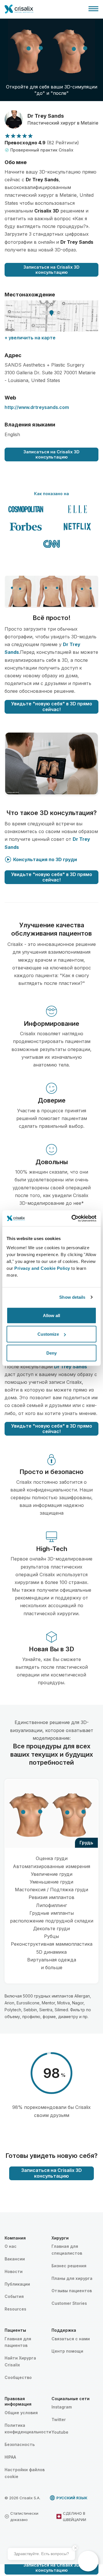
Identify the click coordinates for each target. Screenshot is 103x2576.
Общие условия (21, 2413)
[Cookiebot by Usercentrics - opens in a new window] (73, 1218)
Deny (51, 1353)
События (14, 2296)
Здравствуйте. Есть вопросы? (41, 2554)
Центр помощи (67, 2351)
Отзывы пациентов (72, 2291)
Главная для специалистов (67, 2250)
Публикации (17, 2284)
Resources (15, 2309)
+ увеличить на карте (30, 338)
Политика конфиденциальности (28, 2429)
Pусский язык (72, 2498)
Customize (48, 1334)
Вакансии (15, 2259)
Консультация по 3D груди (45, 859)
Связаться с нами (71, 2339)
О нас (11, 2246)
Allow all (51, 1315)
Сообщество (18, 2377)
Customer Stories (69, 2303)
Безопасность (20, 2444)
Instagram (62, 2407)
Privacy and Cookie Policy (42, 1268)
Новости (14, 2271)
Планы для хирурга (72, 2278)
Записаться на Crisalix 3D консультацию (51, 270)
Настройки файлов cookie (25, 2473)
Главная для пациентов (18, 2342)
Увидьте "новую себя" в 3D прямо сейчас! (52, 706)
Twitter (59, 2419)
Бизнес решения (69, 2266)
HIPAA (10, 2457)
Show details (72, 1297)
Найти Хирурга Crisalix (20, 2361)
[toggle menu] (93, 9)
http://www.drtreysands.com (37, 407)
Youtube (60, 2432)
